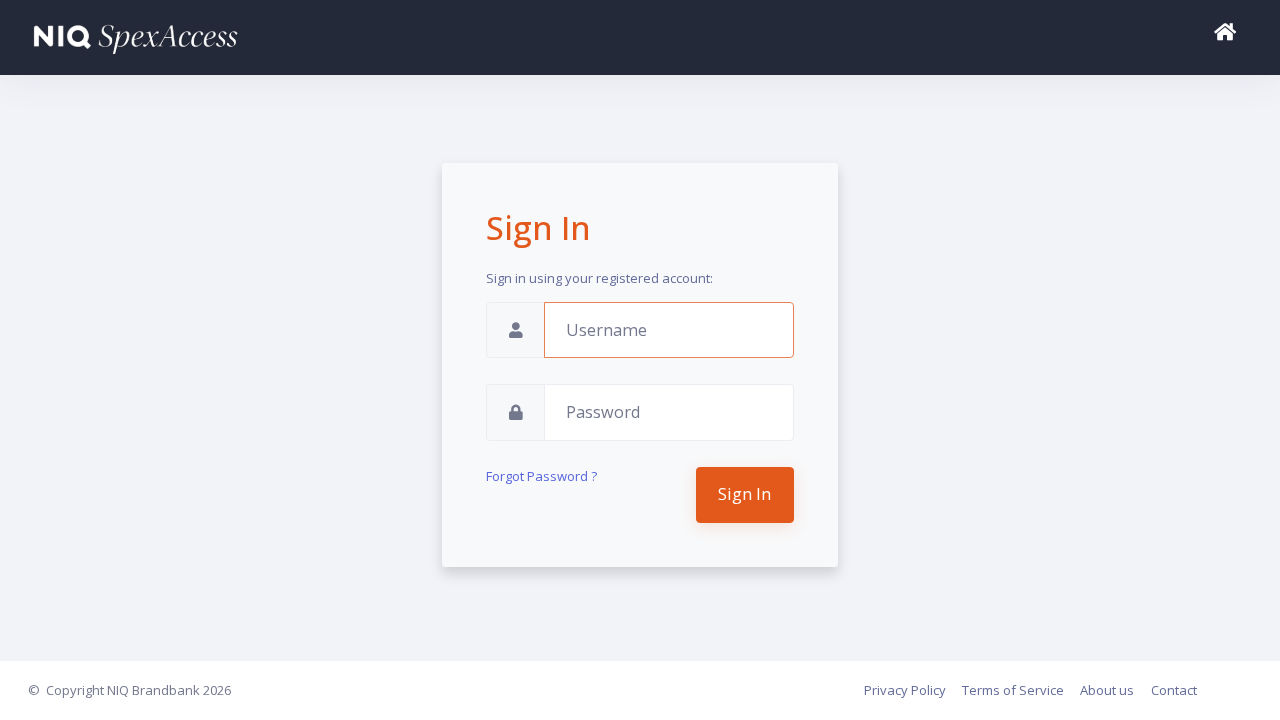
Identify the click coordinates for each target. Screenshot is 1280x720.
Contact (1174, 690)
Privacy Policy (905, 690)
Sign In (744, 494)
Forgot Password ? (541, 476)
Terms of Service (1013, 690)
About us (1107, 690)
